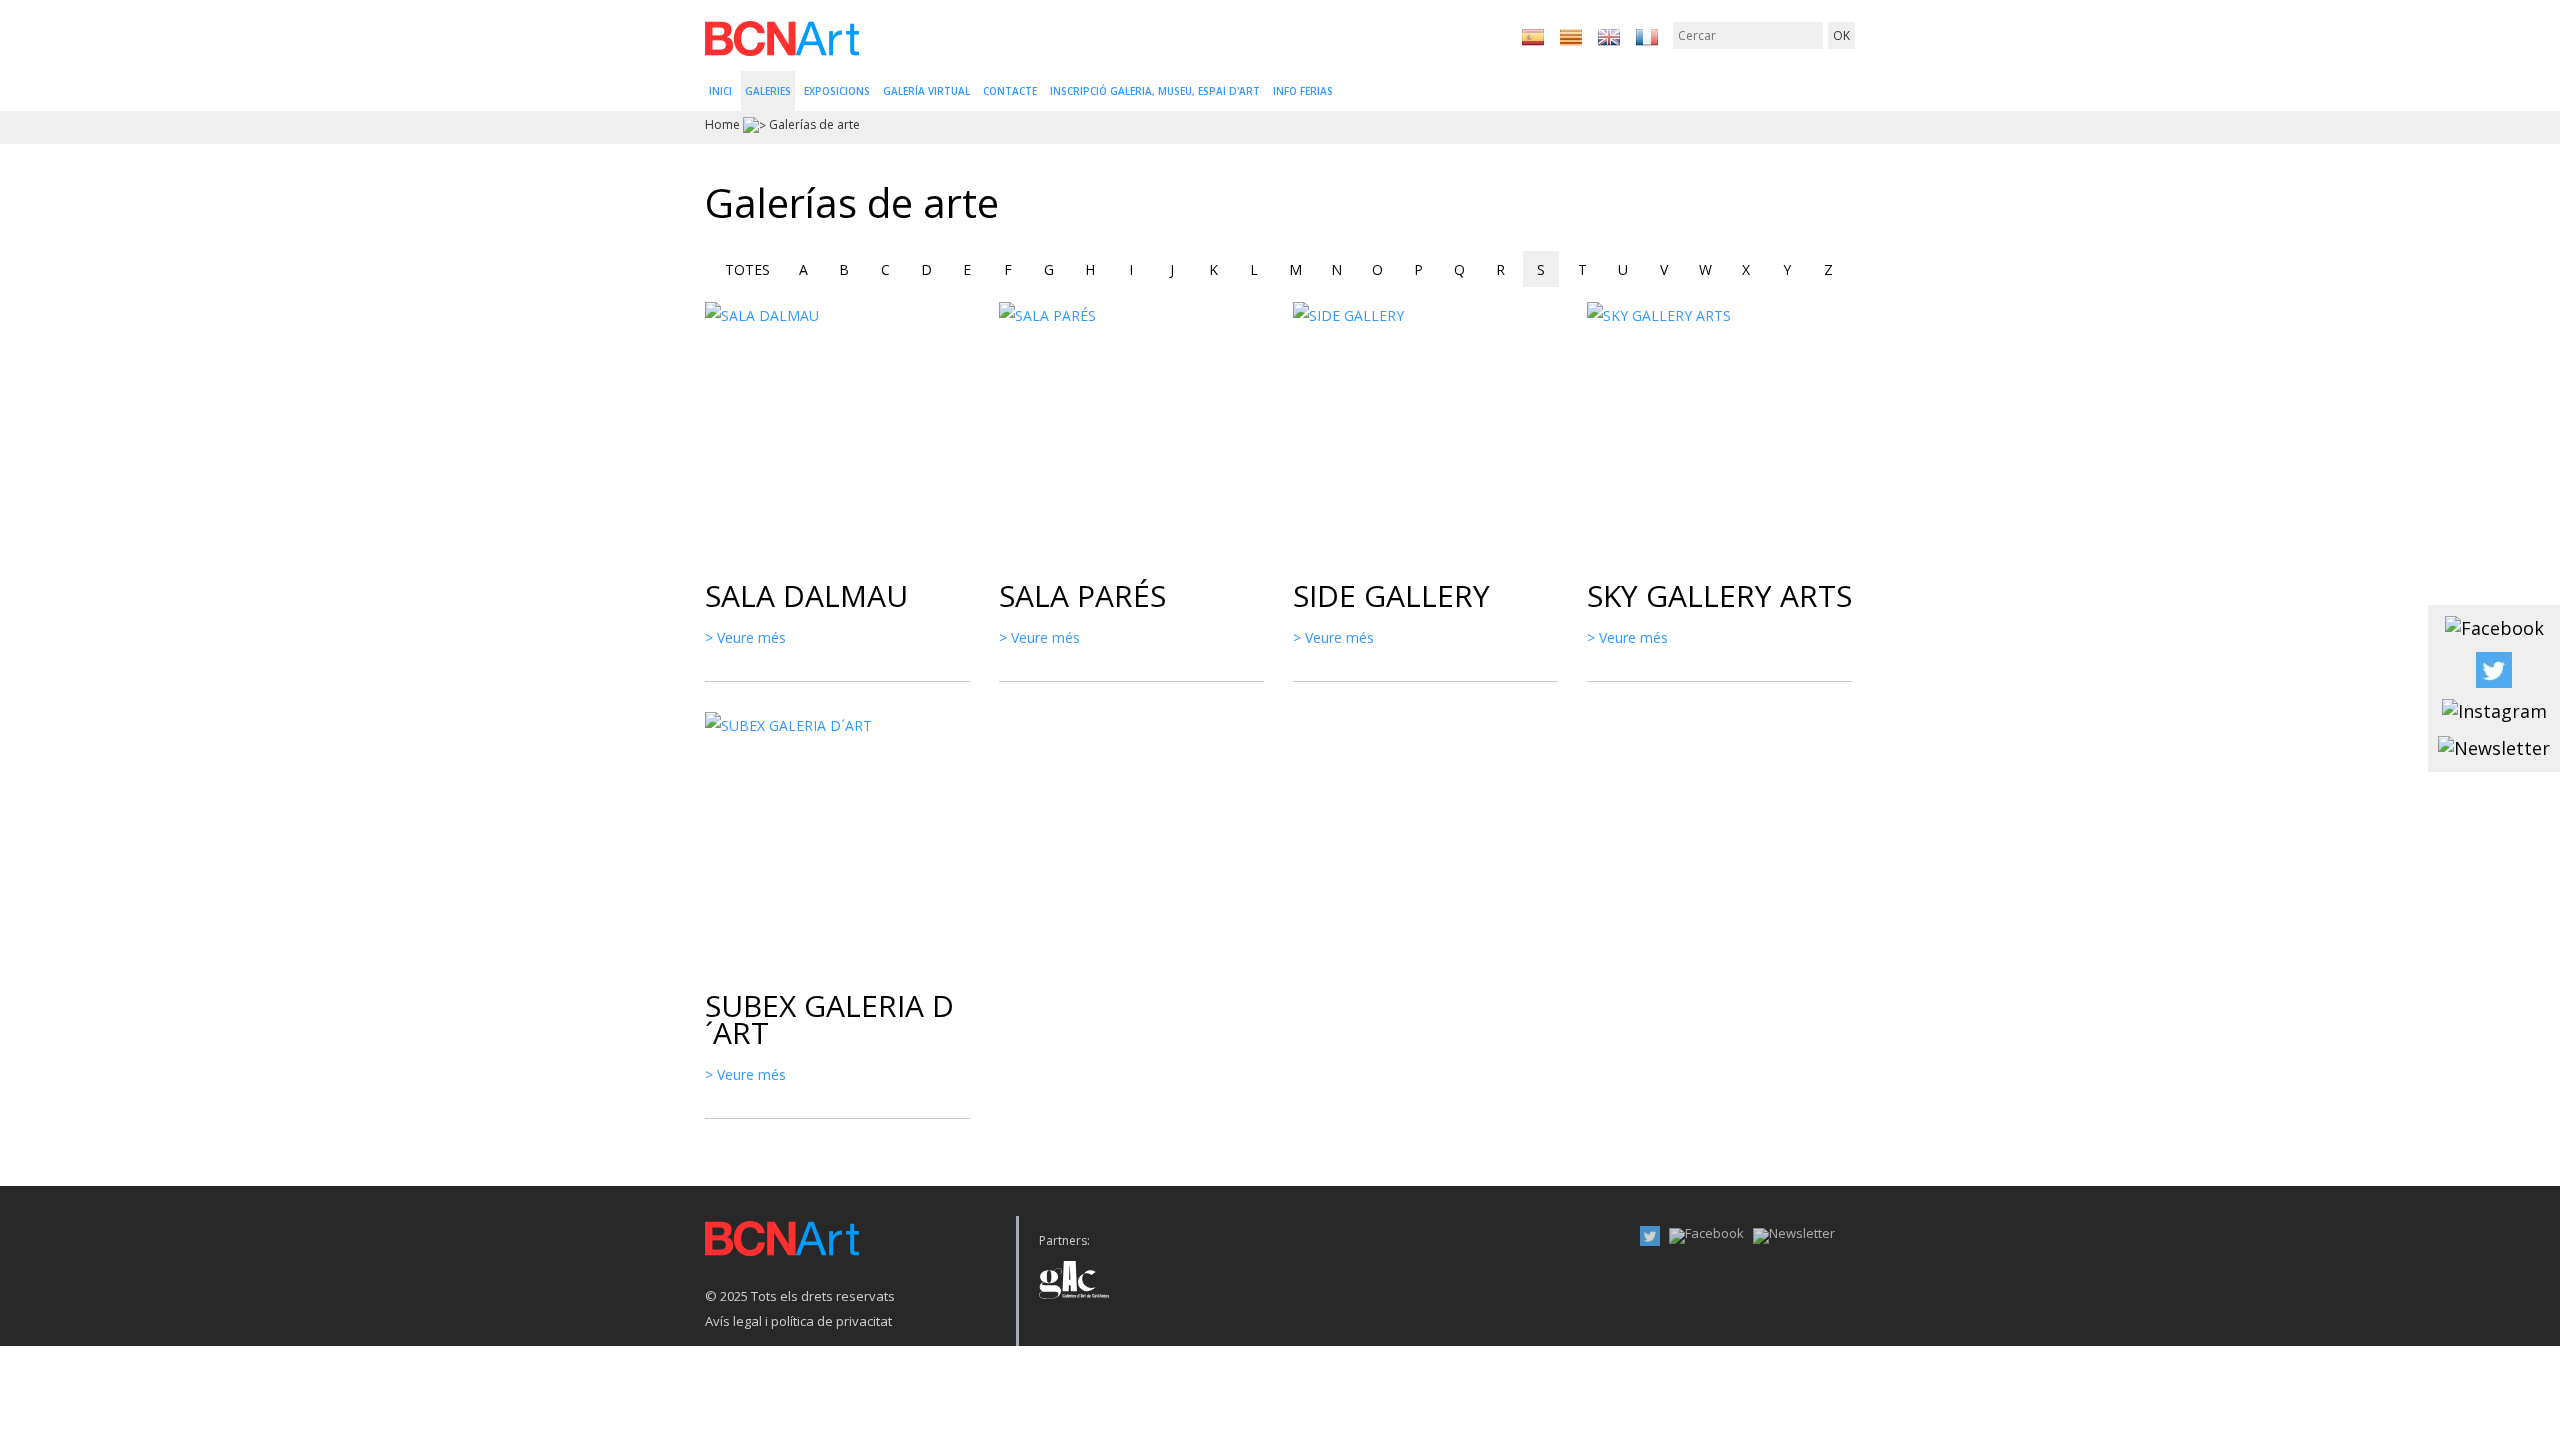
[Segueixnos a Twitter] (2494, 668)
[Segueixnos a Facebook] (2494, 627)
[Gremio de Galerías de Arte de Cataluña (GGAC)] (1074, 1274)
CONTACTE (1010, 91)
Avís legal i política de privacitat (798, 1321)
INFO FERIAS (1303, 91)
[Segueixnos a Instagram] (2494, 710)
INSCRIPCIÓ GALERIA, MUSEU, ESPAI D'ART (1155, 91)
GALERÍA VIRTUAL (926, 91)
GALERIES (768, 91)
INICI (720, 91)
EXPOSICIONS (837, 91)
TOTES (747, 269)
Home (722, 124)
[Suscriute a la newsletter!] (2494, 747)
